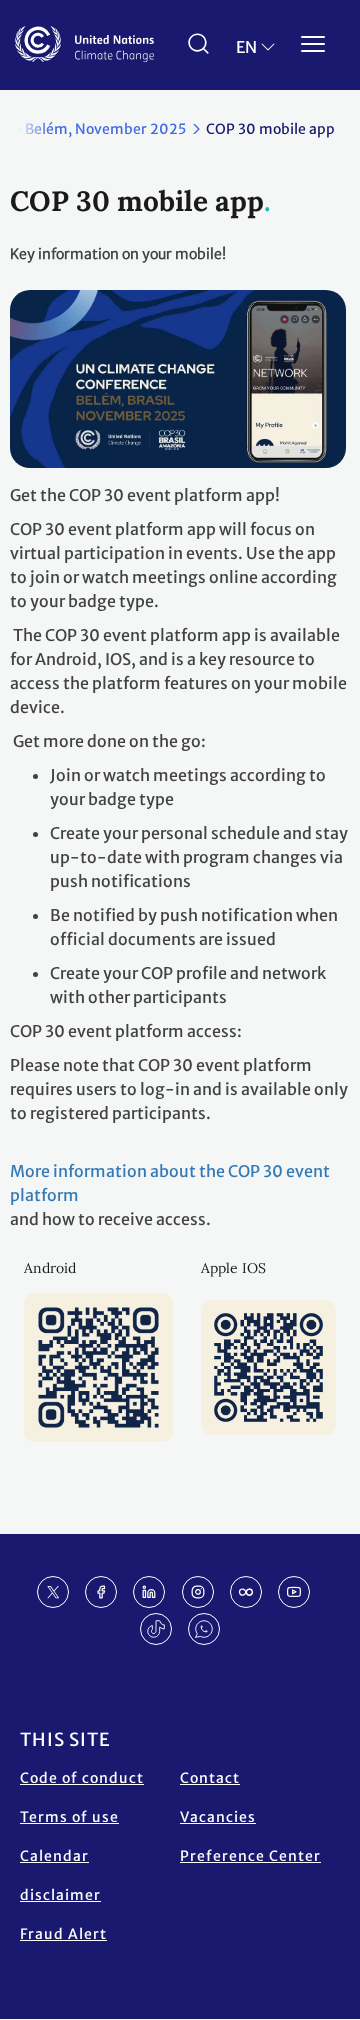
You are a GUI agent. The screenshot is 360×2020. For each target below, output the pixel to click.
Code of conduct (82, 1778)
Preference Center (250, 1856)
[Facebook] (101, 1592)
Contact (210, 1778)
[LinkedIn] (149, 1592)
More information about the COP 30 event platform (170, 1183)
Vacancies (218, 1817)
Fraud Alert (63, 1934)
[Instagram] (198, 1592)
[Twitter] (53, 1592)
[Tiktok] (156, 1629)
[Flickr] (246, 1592)
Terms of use (69, 1817)
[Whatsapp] (204, 1629)
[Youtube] (294, 1592)
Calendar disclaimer (60, 1875)
